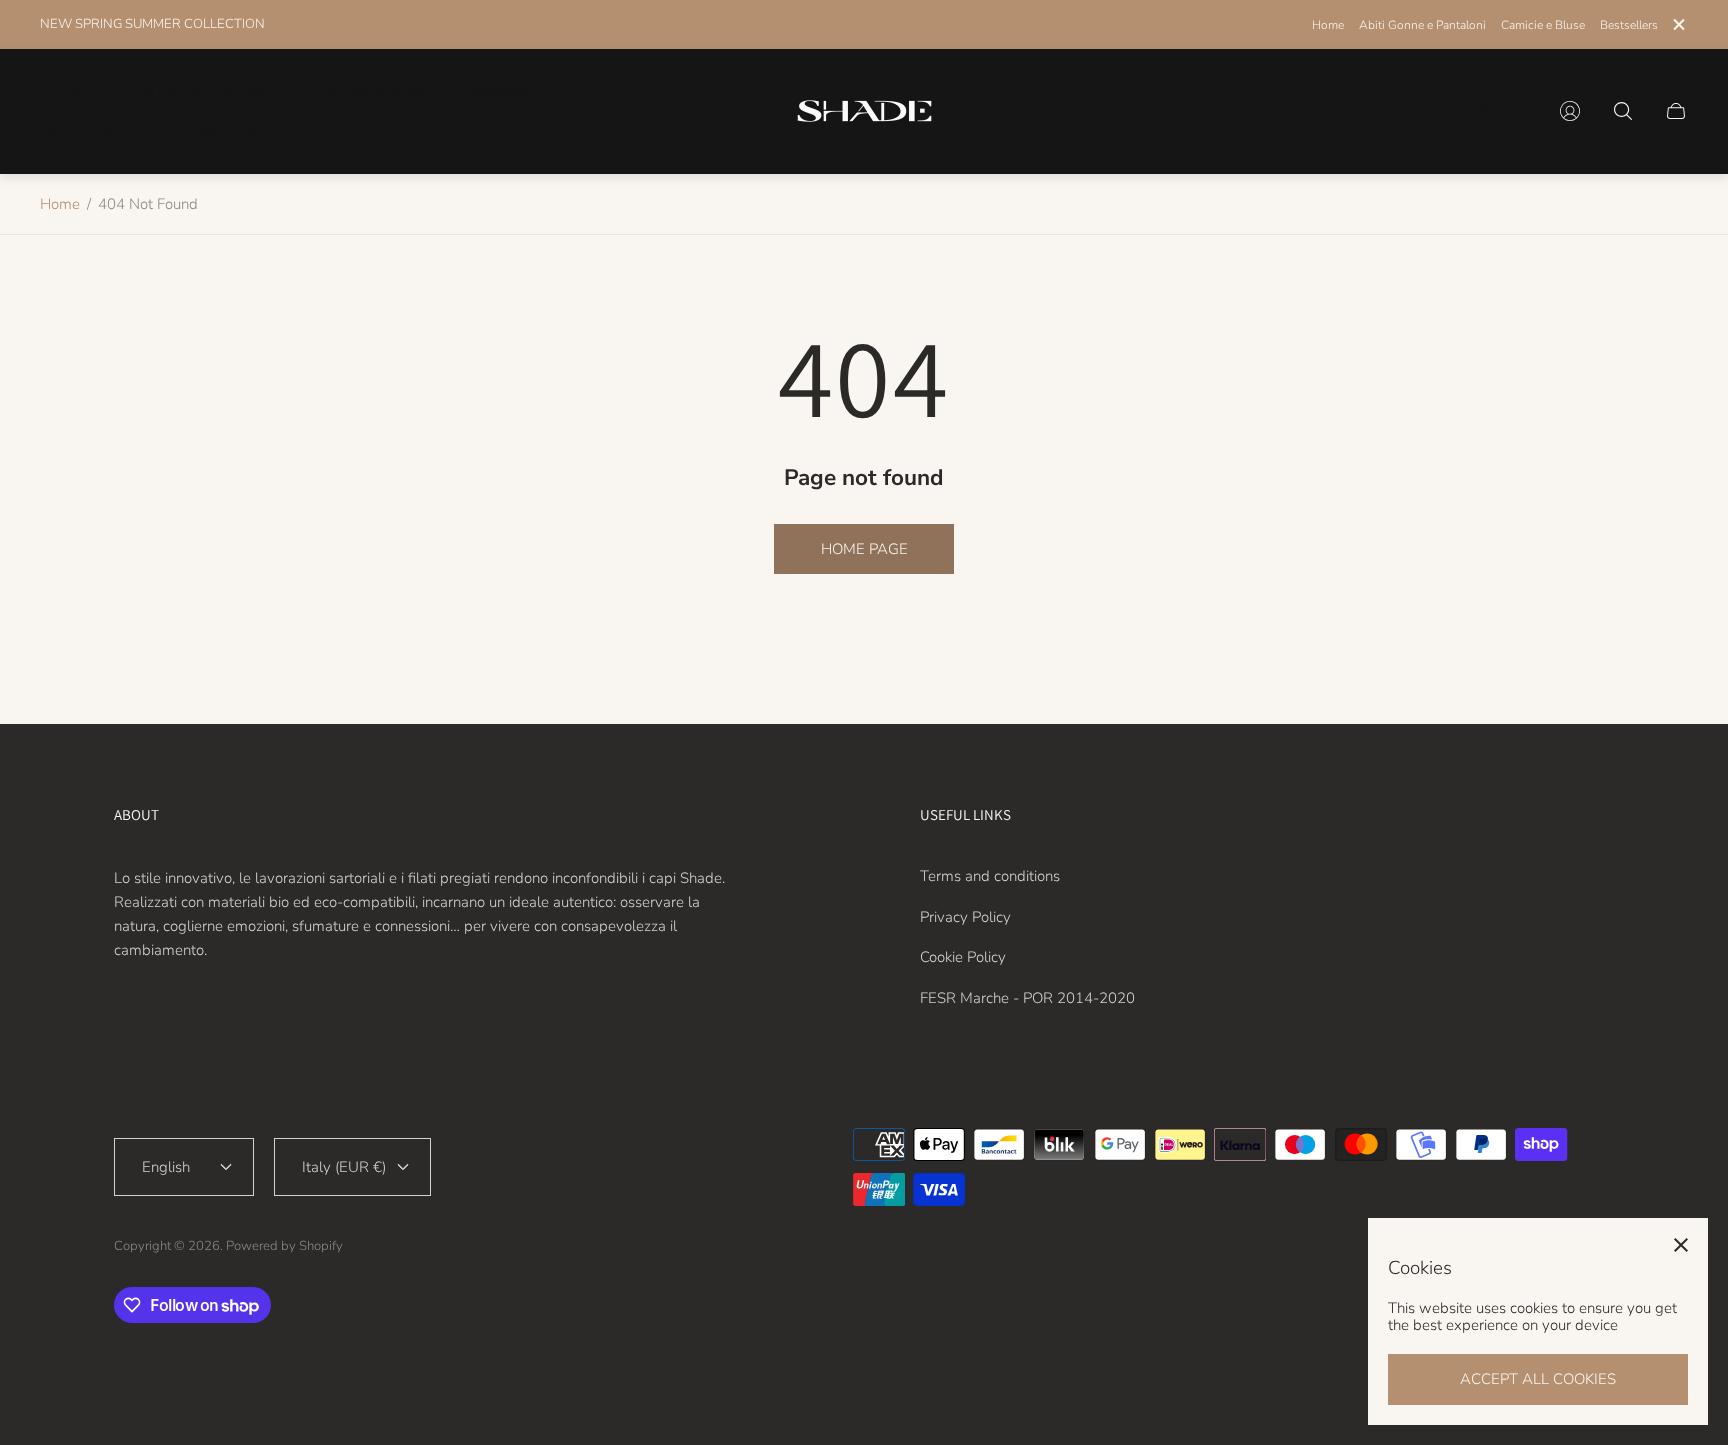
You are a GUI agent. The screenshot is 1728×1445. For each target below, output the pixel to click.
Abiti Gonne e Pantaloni (1422, 25)
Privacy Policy (965, 917)
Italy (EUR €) (344, 1167)
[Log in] (1570, 111)
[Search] (1623, 111)
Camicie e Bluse (1543, 25)
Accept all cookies (1538, 1379)
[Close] (1681, 1245)
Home (1328, 25)
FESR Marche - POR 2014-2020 (1027, 998)
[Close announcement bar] (1678, 24)
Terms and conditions (990, 876)
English (1396, 111)
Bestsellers (1629, 25)
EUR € (1482, 111)
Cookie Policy (963, 957)
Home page (864, 549)
